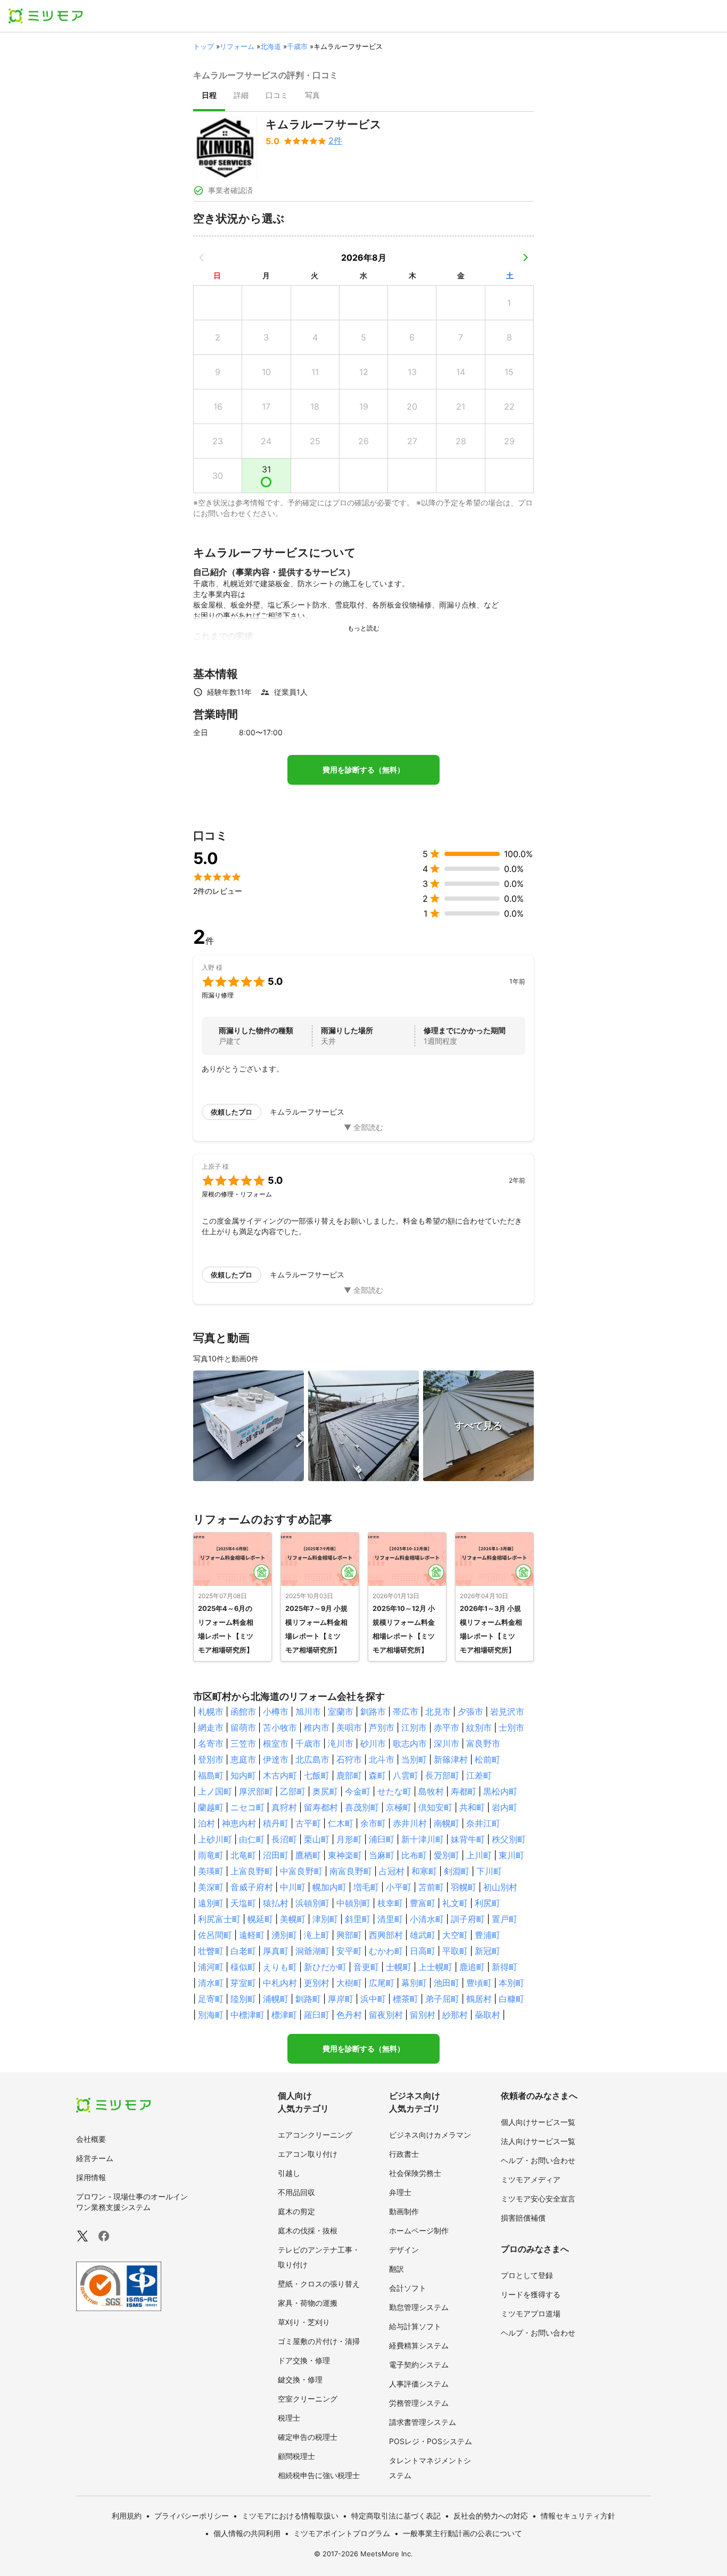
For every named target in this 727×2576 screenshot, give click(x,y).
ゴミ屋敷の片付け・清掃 (319, 2341)
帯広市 (406, 1711)
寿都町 (464, 1791)
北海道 (271, 46)
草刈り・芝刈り (304, 2322)
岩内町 (505, 1807)
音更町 (366, 1967)
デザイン (404, 2250)
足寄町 (211, 1999)
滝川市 (341, 1743)
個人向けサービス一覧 (538, 2122)
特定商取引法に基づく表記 (396, 2516)
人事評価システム (419, 2384)
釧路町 (308, 1999)
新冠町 (488, 1951)
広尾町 (382, 1983)
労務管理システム (419, 2403)
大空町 (455, 1935)
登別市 (211, 1759)
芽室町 (243, 1983)
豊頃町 (479, 1983)
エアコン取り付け (308, 2154)
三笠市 (243, 1743)
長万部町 (442, 1775)
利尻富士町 (219, 1919)
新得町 (505, 1967)
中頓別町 (353, 1903)
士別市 (511, 1727)
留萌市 (243, 1727)
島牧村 (431, 1791)
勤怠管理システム (419, 2307)
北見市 (438, 1711)
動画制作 (404, 2211)
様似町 (243, 1967)
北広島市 (312, 1759)
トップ (204, 46)
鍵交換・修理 (300, 2379)
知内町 (243, 1775)
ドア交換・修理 (304, 2360)
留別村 (423, 2015)
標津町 (284, 2015)
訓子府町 (468, 1919)
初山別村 (500, 1887)
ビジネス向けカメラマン (430, 2135)
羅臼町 (317, 2015)
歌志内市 (410, 1743)
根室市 (276, 1743)
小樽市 (276, 1711)
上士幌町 (435, 1967)
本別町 (511, 1983)
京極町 (399, 1807)
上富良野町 (252, 1871)
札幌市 (211, 1711)
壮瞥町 (211, 1951)
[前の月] (202, 257)
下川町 (489, 1871)
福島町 (211, 1775)
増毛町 (366, 1887)
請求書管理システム (423, 2422)
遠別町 (211, 1903)
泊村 (206, 1823)
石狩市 (349, 1759)
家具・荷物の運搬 (308, 2303)
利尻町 (488, 1903)
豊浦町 (488, 1935)
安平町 (349, 1951)
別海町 (211, 2015)
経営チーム (95, 2158)
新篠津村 (451, 1759)
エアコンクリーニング (315, 2135)
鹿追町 (472, 1967)
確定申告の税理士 (308, 2437)
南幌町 (447, 1823)
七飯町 (317, 1775)
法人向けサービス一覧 (538, 2141)
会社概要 (91, 2139)
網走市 (211, 1727)
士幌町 (399, 1967)
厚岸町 (341, 1999)
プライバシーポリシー (192, 2516)
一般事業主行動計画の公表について (462, 2533)
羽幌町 (464, 1887)
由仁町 (252, 1839)
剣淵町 (457, 1871)
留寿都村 (321, 1807)
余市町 (373, 1823)
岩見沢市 (507, 1711)
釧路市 (373, 1711)
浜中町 (373, 1999)
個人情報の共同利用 (247, 2533)
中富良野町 (301, 1871)
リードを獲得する (531, 2294)
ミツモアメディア (531, 2179)
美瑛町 (211, 1871)
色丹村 (349, 2015)
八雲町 (406, 1775)
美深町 (211, 1887)
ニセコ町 (247, 1807)
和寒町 (424, 1871)
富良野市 (483, 1743)
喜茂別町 (362, 1807)
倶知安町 (435, 1807)
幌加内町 (329, 1887)
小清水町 (427, 1919)
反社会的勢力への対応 (491, 2516)
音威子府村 (252, 1887)
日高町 (423, 1951)
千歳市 (297, 46)
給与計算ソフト (415, 2326)
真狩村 (284, 1807)
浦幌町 (276, 1999)
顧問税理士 (296, 2456)
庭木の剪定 (296, 2211)
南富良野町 (351, 1871)
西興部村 (386, 1935)
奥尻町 (325, 1791)
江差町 (479, 1775)
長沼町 (284, 1839)
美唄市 (349, 1727)
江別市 (414, 1727)
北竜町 (243, 1855)
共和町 (472, 1807)
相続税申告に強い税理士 (319, 2475)
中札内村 (280, 1983)
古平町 (308, 1823)
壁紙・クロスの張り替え (319, 2284)
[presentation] (209, 96)
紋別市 (479, 1727)
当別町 (414, 1759)
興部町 (349, 1935)
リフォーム (237, 46)
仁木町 (341, 1823)
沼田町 (276, 1855)
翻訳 (396, 2269)
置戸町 (505, 1919)
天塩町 (243, 1903)
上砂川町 (215, 1839)
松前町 (488, 1759)
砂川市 (373, 1743)
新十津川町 (423, 1839)
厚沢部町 (256, 1791)
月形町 (349, 1839)
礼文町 (455, 1903)
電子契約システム (419, 2365)
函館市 (243, 1711)
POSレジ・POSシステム (431, 2441)
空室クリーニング (308, 2399)
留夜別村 (386, 2015)
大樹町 (349, 1983)
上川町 (479, 1855)
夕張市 (470, 1711)
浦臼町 (382, 1839)
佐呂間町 (215, 1935)
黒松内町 (500, 1791)
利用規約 (127, 2516)
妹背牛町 (468, 1839)
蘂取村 (488, 2015)
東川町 (511, 1855)
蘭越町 (211, 1807)
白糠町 (511, 1999)
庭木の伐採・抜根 (308, 2230)
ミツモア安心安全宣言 (538, 2199)
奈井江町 (483, 1823)
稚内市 (317, 1727)
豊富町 (423, 1903)
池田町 (447, 1983)
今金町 (358, 1791)
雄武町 (423, 1935)
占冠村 (392, 1871)
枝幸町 (390, 1903)
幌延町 (260, 1919)
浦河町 (211, 1967)
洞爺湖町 (312, 1951)
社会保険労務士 (415, 2173)
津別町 (325, 1919)
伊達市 (276, 1759)
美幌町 (293, 1919)
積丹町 (276, 1823)
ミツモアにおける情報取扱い (290, 2516)
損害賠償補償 (523, 2218)
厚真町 (276, 1951)
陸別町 (243, 1999)
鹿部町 (349, 1775)
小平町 (399, 1887)
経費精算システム (419, 2345)
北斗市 (382, 1759)
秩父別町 (509, 1839)
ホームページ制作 (419, 2230)
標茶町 (406, 1999)
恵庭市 (243, 1759)
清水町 (211, 1983)
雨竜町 (211, 1855)
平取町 (455, 1951)
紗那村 (455, 2015)
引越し (289, 2173)
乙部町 (293, 1791)
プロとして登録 (527, 2275)
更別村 (317, 1983)
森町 (377, 1775)
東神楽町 (345, 1855)
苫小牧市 (280, 1727)
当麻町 (382, 1855)
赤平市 (447, 1727)
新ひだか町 (325, 1967)
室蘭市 (341, 1711)
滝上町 (317, 1935)
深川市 (447, 1743)
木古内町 (280, 1775)
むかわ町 (386, 1951)
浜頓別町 (312, 1903)
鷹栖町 (308, 1855)
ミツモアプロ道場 (531, 2313)
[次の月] (525, 257)
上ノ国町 (215, 1791)
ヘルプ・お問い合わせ (538, 2160)
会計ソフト (408, 2288)
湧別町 (284, 1935)
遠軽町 (252, 1935)
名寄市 (211, 1743)
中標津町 (247, 2015)
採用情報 (91, 2177)
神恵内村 (239, 1823)
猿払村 (276, 1903)
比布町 (414, 1855)
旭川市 (308, 1711)
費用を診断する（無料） (363, 770)
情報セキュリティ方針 (578, 2516)
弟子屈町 (442, 1999)
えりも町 (280, 1967)
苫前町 (431, 1887)
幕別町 (414, 1983)
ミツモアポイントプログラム (342, 2533)
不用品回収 (296, 2192)
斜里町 (358, 1919)
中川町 (293, 1887)
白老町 (243, 1951)
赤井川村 (410, 1823)
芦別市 (382, 1727)
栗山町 (317, 1839)
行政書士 (404, 2154)
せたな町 (394, 1791)
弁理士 (400, 2192)
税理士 (289, 2418)
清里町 (390, 1919)
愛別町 (447, 1855)
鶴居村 (479, 1999)
